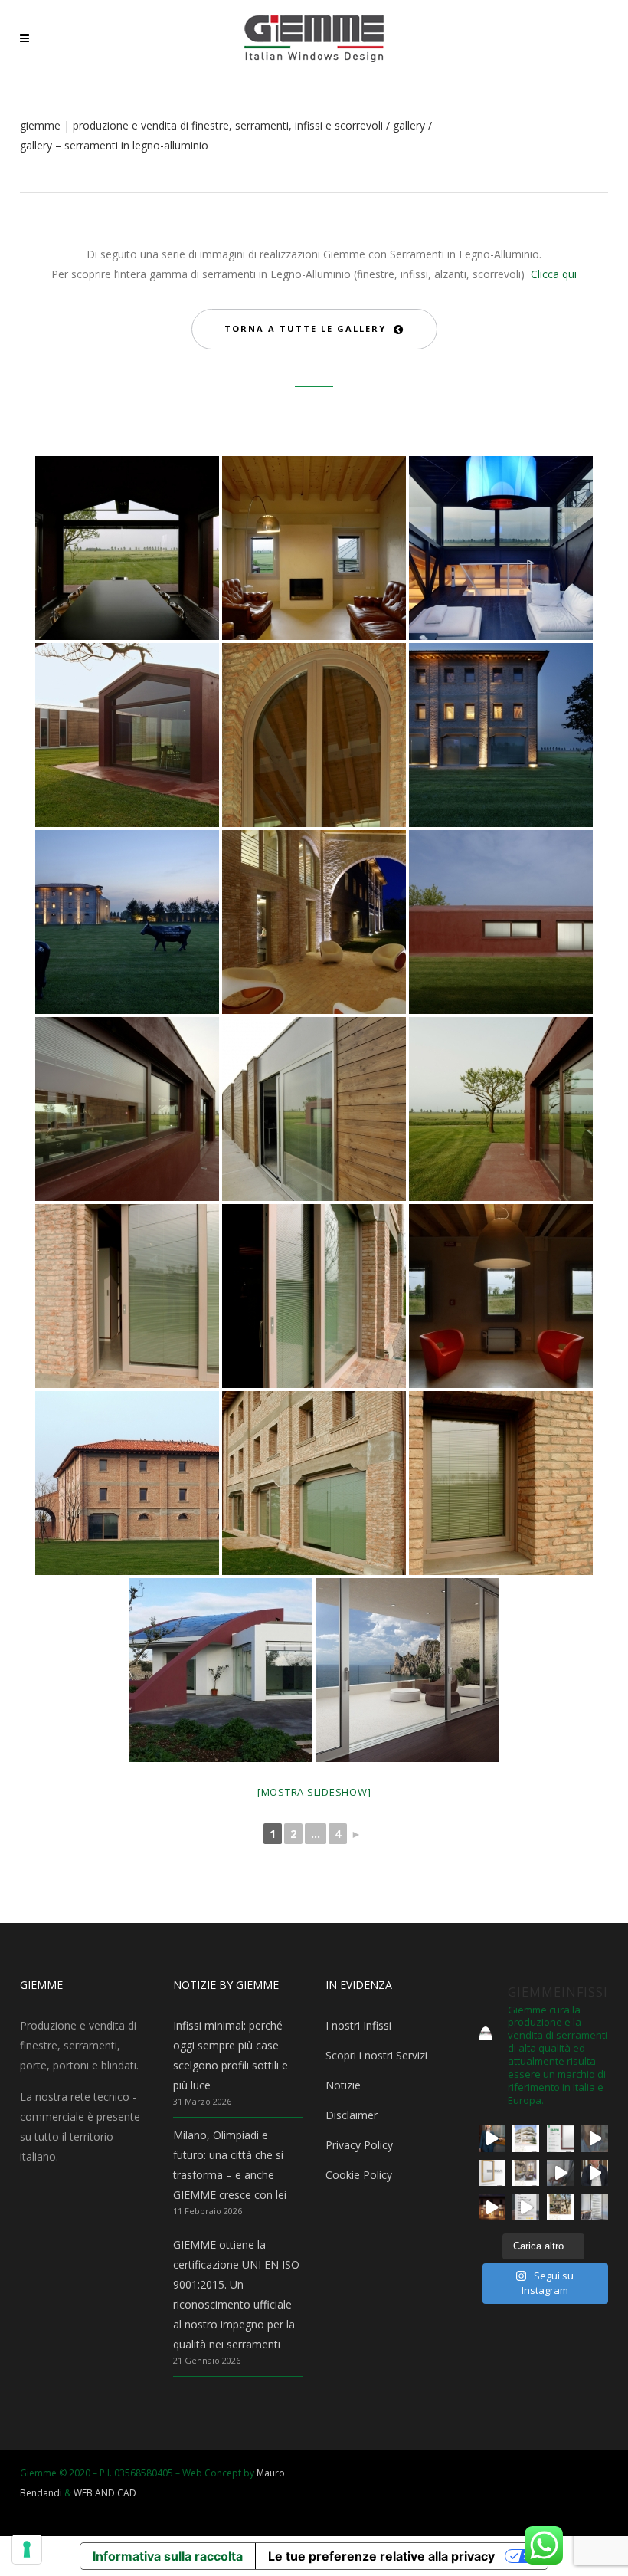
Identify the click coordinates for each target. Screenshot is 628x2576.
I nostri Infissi (358, 2025)
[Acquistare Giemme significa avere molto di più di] (560, 2139)
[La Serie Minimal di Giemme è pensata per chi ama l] (595, 2207)
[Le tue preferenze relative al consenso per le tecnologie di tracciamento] (27, 2549)
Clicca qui (554, 274)
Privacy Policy (359, 2145)
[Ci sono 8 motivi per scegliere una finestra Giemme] (492, 2139)
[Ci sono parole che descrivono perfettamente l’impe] (560, 2173)
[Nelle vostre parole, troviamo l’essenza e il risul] (526, 2207)
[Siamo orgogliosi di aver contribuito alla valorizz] (526, 2173)
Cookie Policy (359, 2175)
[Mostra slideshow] (314, 1792)
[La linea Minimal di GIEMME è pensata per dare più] (492, 2173)
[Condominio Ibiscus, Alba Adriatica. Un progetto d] (526, 2139)
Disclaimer (352, 2115)
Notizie (343, 2085)
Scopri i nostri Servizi (376, 2055)
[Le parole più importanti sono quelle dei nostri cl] (595, 2139)
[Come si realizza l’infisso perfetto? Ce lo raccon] (595, 2173)
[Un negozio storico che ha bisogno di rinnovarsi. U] (492, 2207)
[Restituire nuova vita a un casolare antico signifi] (560, 2207)
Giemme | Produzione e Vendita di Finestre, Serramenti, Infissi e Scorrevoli (201, 126)
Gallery (409, 126)
